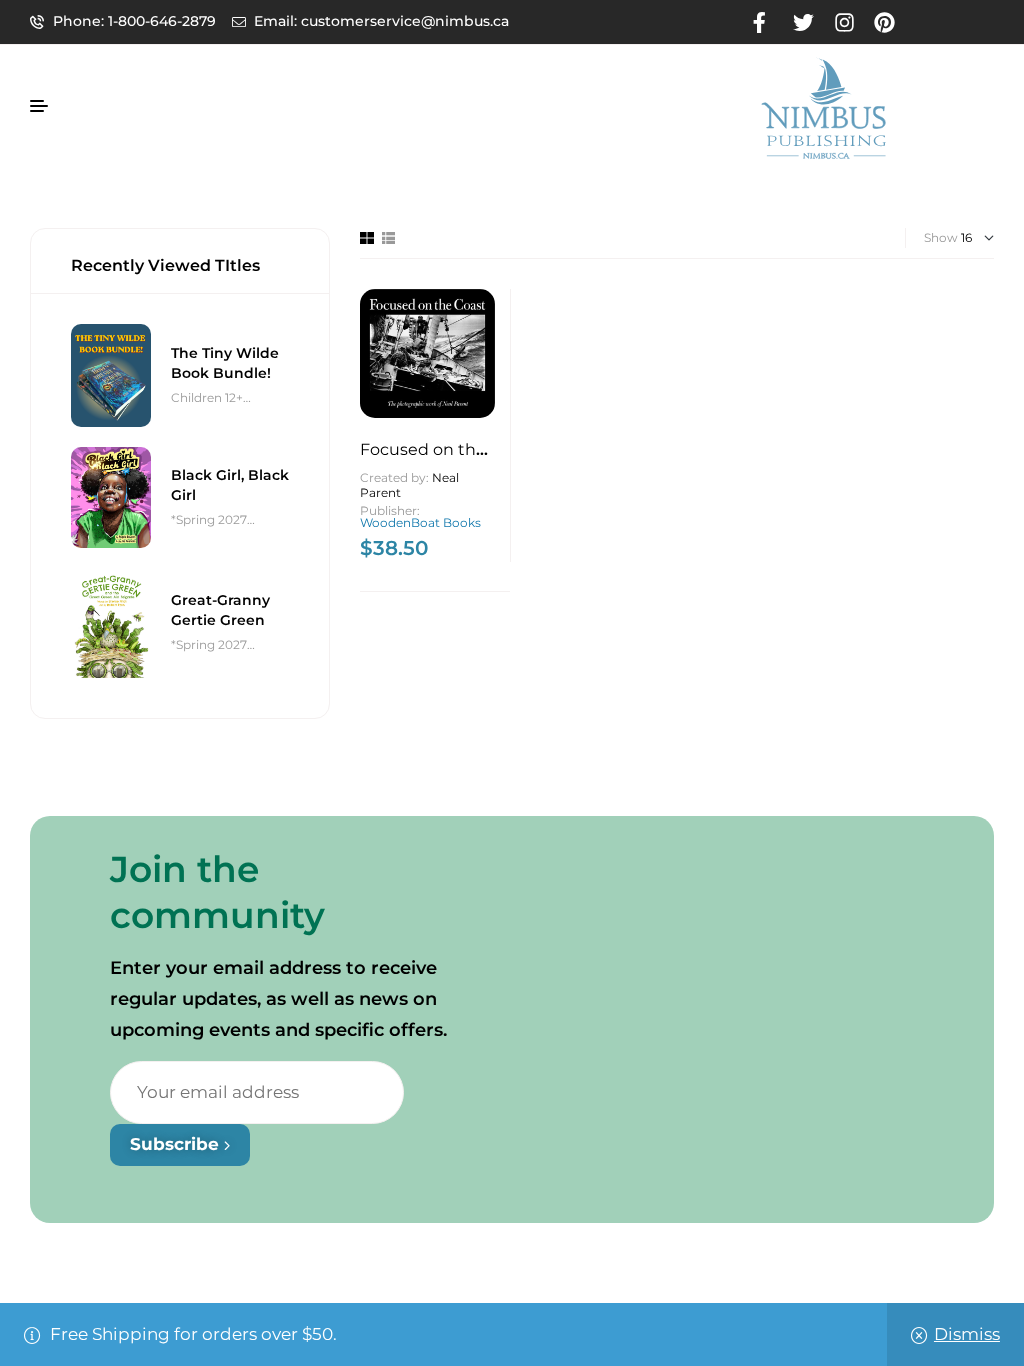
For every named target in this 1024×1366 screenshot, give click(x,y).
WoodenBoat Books (420, 522)
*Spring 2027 (209, 519)
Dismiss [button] (967, 1334)
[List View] (388, 238)
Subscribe (177, 1144)
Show (941, 237)
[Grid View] (367, 238)
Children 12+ (207, 397)
